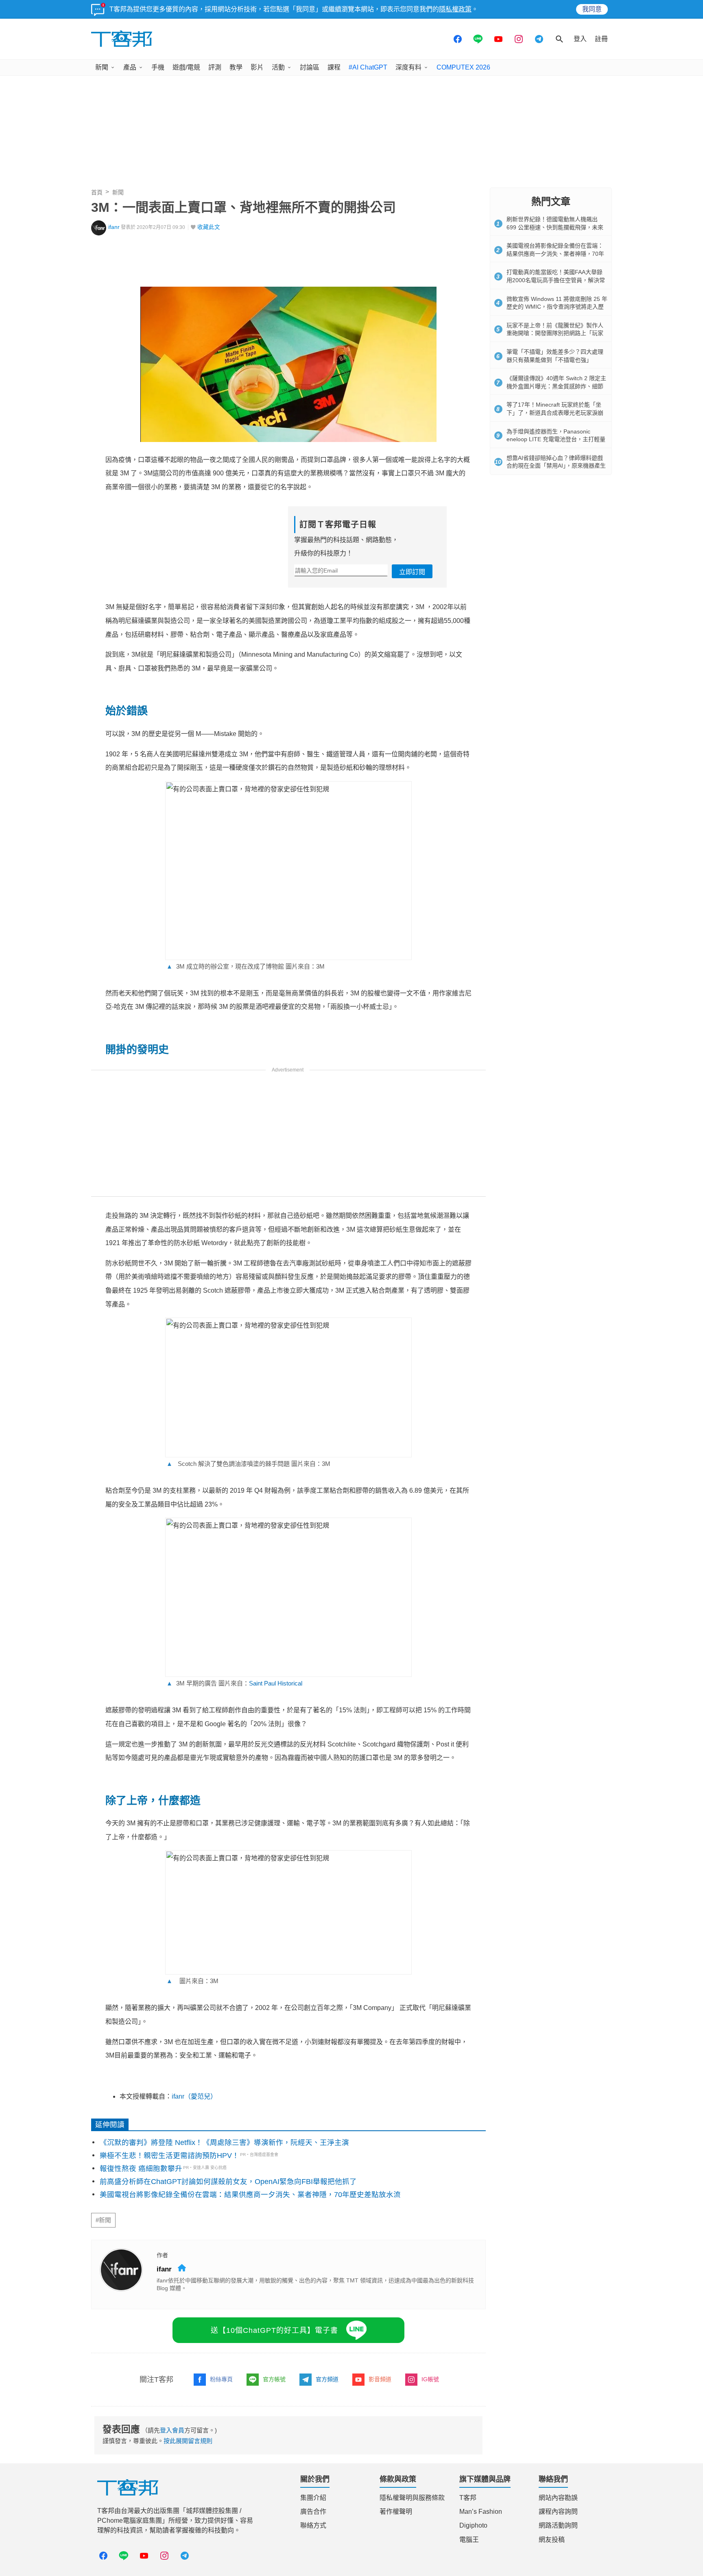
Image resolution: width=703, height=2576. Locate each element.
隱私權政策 (455, 9)
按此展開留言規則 (188, 2441)
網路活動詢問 (558, 2525)
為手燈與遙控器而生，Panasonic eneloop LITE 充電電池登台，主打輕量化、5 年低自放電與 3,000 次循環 (556, 439)
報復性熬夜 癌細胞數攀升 (141, 2169)
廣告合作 (313, 2512)
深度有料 (408, 67)
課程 (334, 67)
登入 (580, 39)
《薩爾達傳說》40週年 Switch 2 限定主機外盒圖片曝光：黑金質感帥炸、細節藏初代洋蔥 (556, 386)
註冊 (601, 39)
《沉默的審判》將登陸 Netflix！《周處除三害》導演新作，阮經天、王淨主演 (224, 2143)
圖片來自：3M (192, 1981)
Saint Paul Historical (276, 1683)
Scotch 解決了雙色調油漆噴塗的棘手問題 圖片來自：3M (248, 1464)
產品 (130, 67)
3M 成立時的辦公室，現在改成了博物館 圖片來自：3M (246, 966)
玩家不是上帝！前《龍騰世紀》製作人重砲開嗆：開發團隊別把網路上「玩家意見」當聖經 (555, 333)
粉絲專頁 (221, 2379)
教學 (236, 67)
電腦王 (469, 2540)
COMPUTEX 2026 (463, 67)
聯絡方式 (313, 2525)
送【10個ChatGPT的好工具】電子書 (274, 2330)
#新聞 (103, 2220)
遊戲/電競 (186, 67)
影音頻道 (380, 2379)
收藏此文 (209, 227)
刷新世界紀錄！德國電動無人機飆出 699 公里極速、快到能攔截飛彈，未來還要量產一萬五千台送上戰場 (555, 227)
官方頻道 (327, 2379)
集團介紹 (313, 2498)
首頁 (97, 192)
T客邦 (468, 2498)
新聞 (102, 67)
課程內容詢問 (558, 2512)
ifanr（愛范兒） (194, 2096)
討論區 (310, 67)
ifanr (114, 227)
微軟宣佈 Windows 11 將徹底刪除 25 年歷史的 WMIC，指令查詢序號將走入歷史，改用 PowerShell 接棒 (557, 307)
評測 (215, 67)
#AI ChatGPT (368, 67)
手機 (158, 67)
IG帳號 (430, 2379)
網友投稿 (552, 2540)
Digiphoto (473, 2525)
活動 (278, 67)
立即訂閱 (412, 572)
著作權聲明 (396, 2512)
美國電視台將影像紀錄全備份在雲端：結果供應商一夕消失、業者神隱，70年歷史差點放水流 (250, 2195)
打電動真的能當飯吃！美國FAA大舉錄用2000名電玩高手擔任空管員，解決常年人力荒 (556, 280)
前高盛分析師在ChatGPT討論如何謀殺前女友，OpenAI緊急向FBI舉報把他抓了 (228, 2182)
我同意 (592, 9)
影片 (257, 67)
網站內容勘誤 (558, 2498)
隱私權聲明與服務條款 (412, 2498)
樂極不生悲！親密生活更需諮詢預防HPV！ (169, 2156)
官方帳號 (274, 2379)
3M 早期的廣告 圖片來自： (234, 1683)
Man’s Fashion (481, 2512)
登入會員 (172, 2430)
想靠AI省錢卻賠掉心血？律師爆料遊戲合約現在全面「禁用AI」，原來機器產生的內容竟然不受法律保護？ (556, 466)
